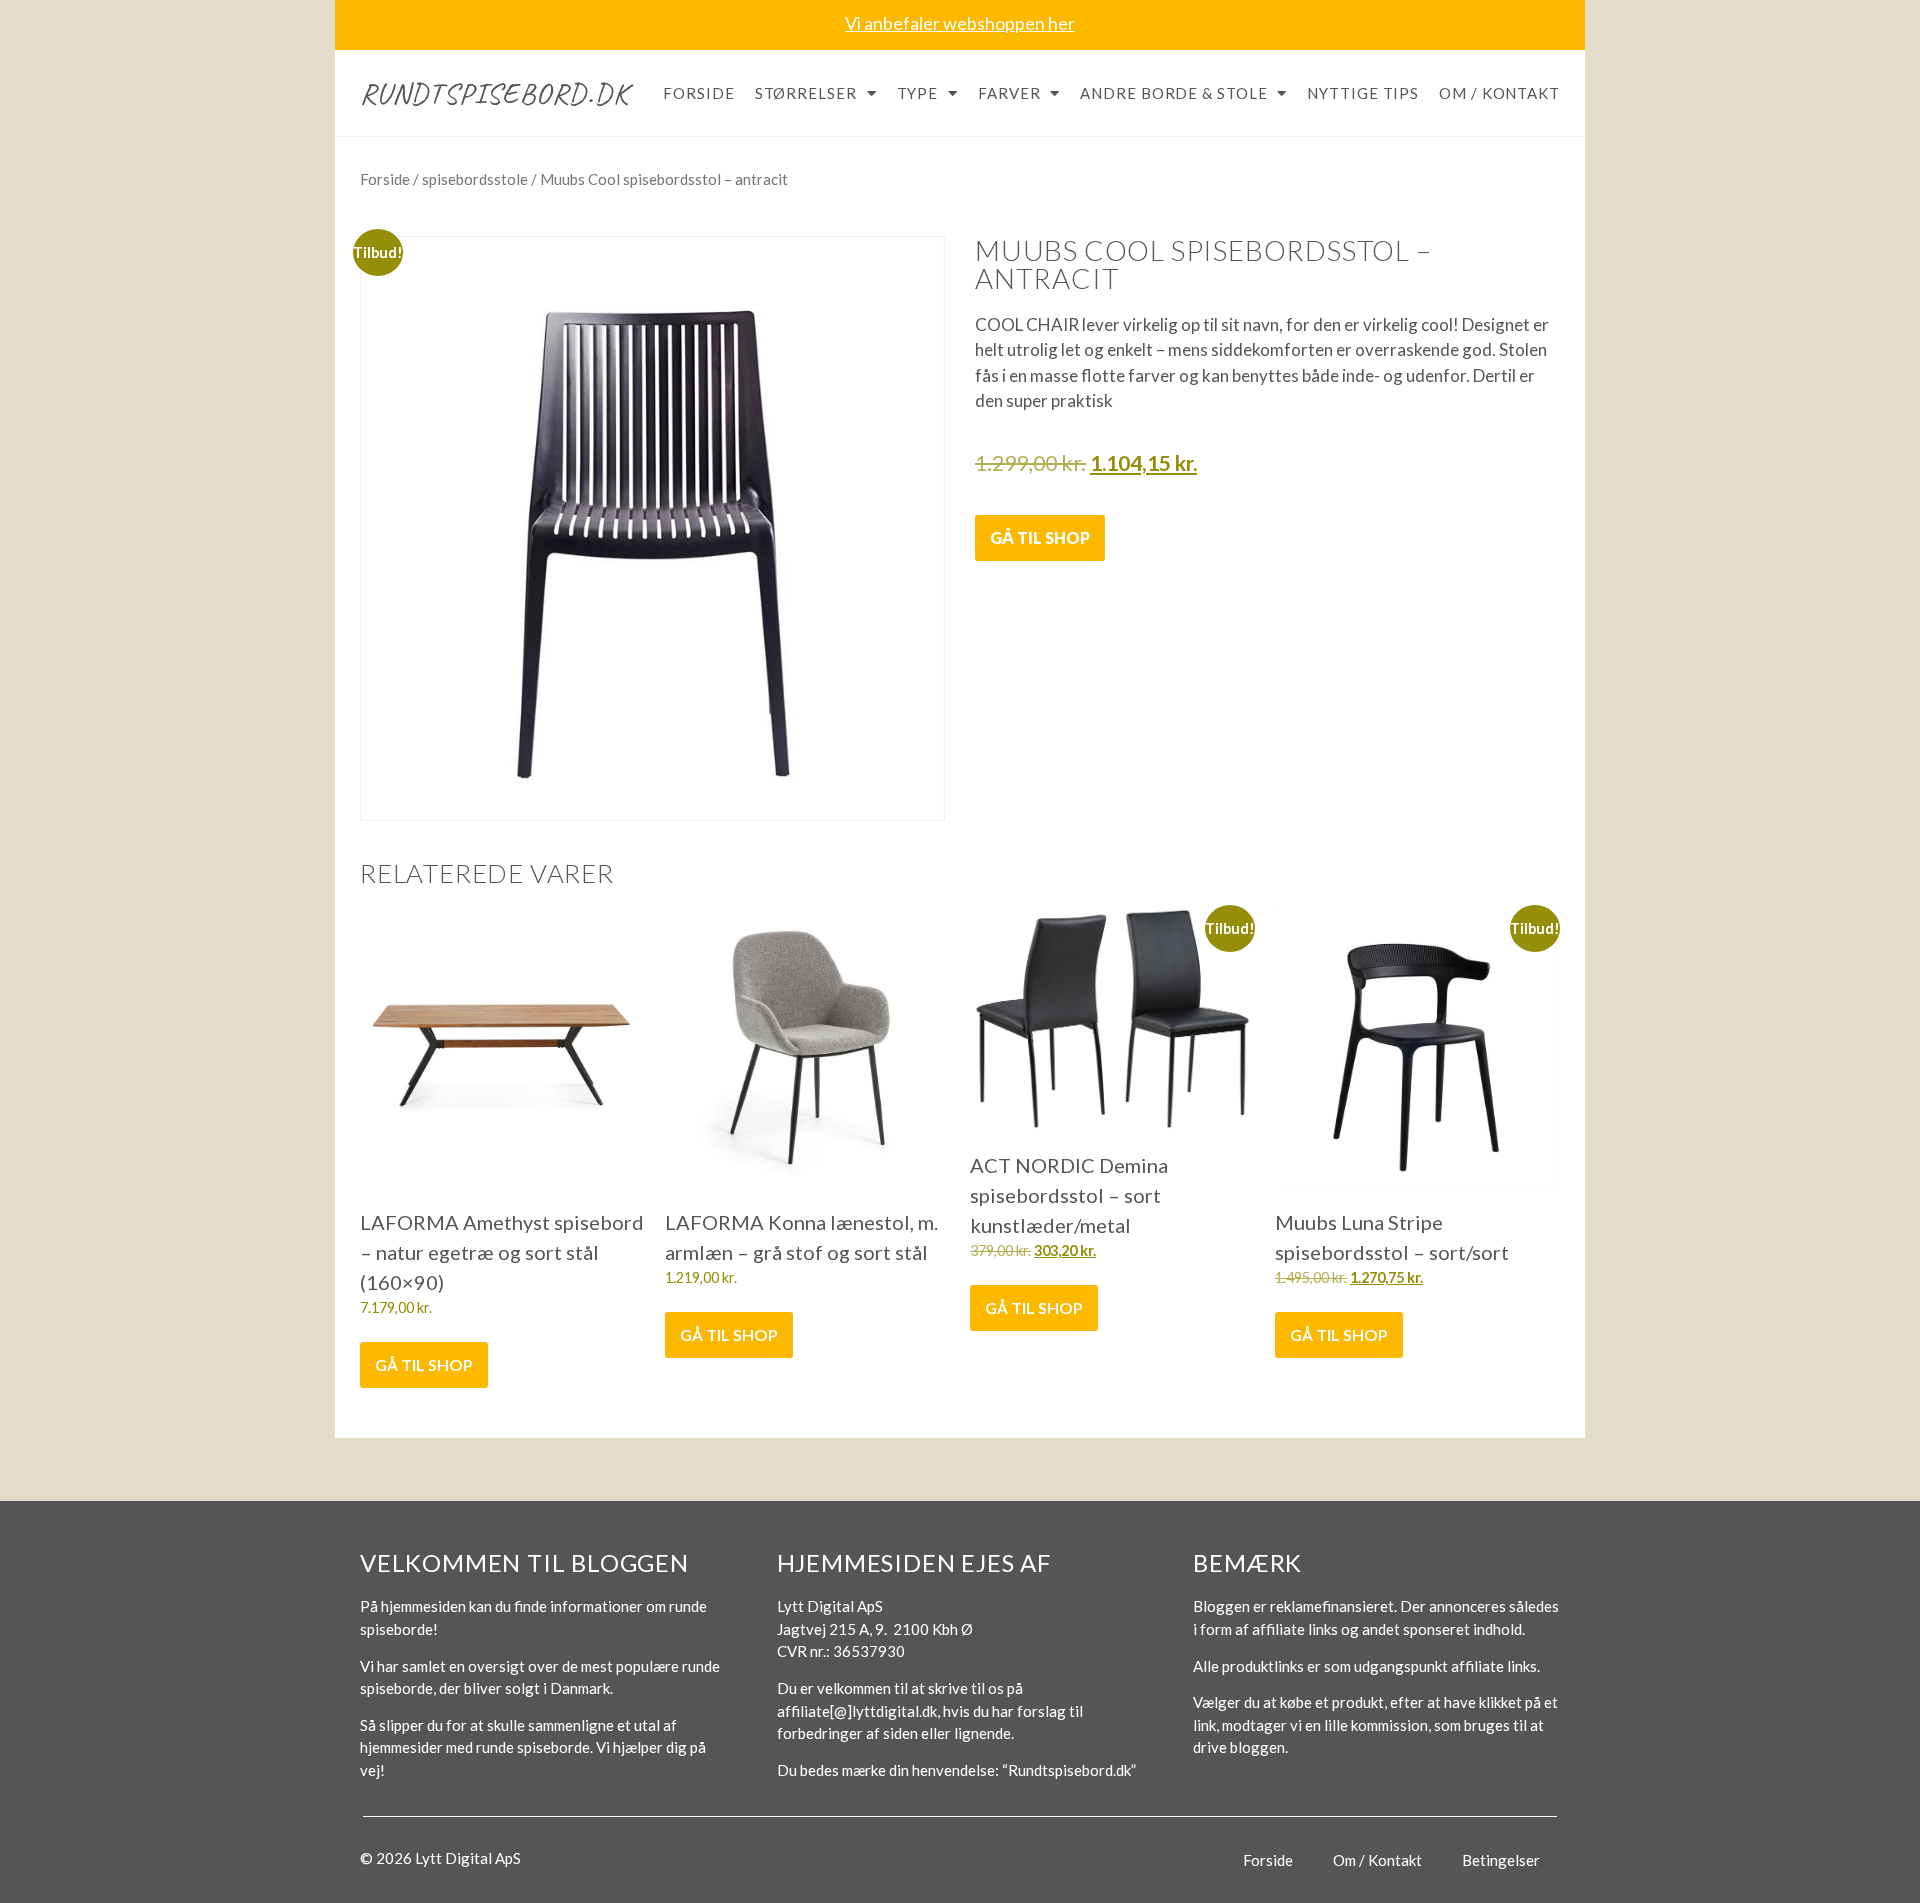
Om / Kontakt (1499, 93)
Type (918, 93)
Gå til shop (1040, 537)
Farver (1009, 93)
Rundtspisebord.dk (494, 93)
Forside (698, 93)
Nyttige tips (1363, 93)
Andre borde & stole (1173, 93)
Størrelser (806, 93)
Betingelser (1501, 1860)
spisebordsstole (475, 179)
